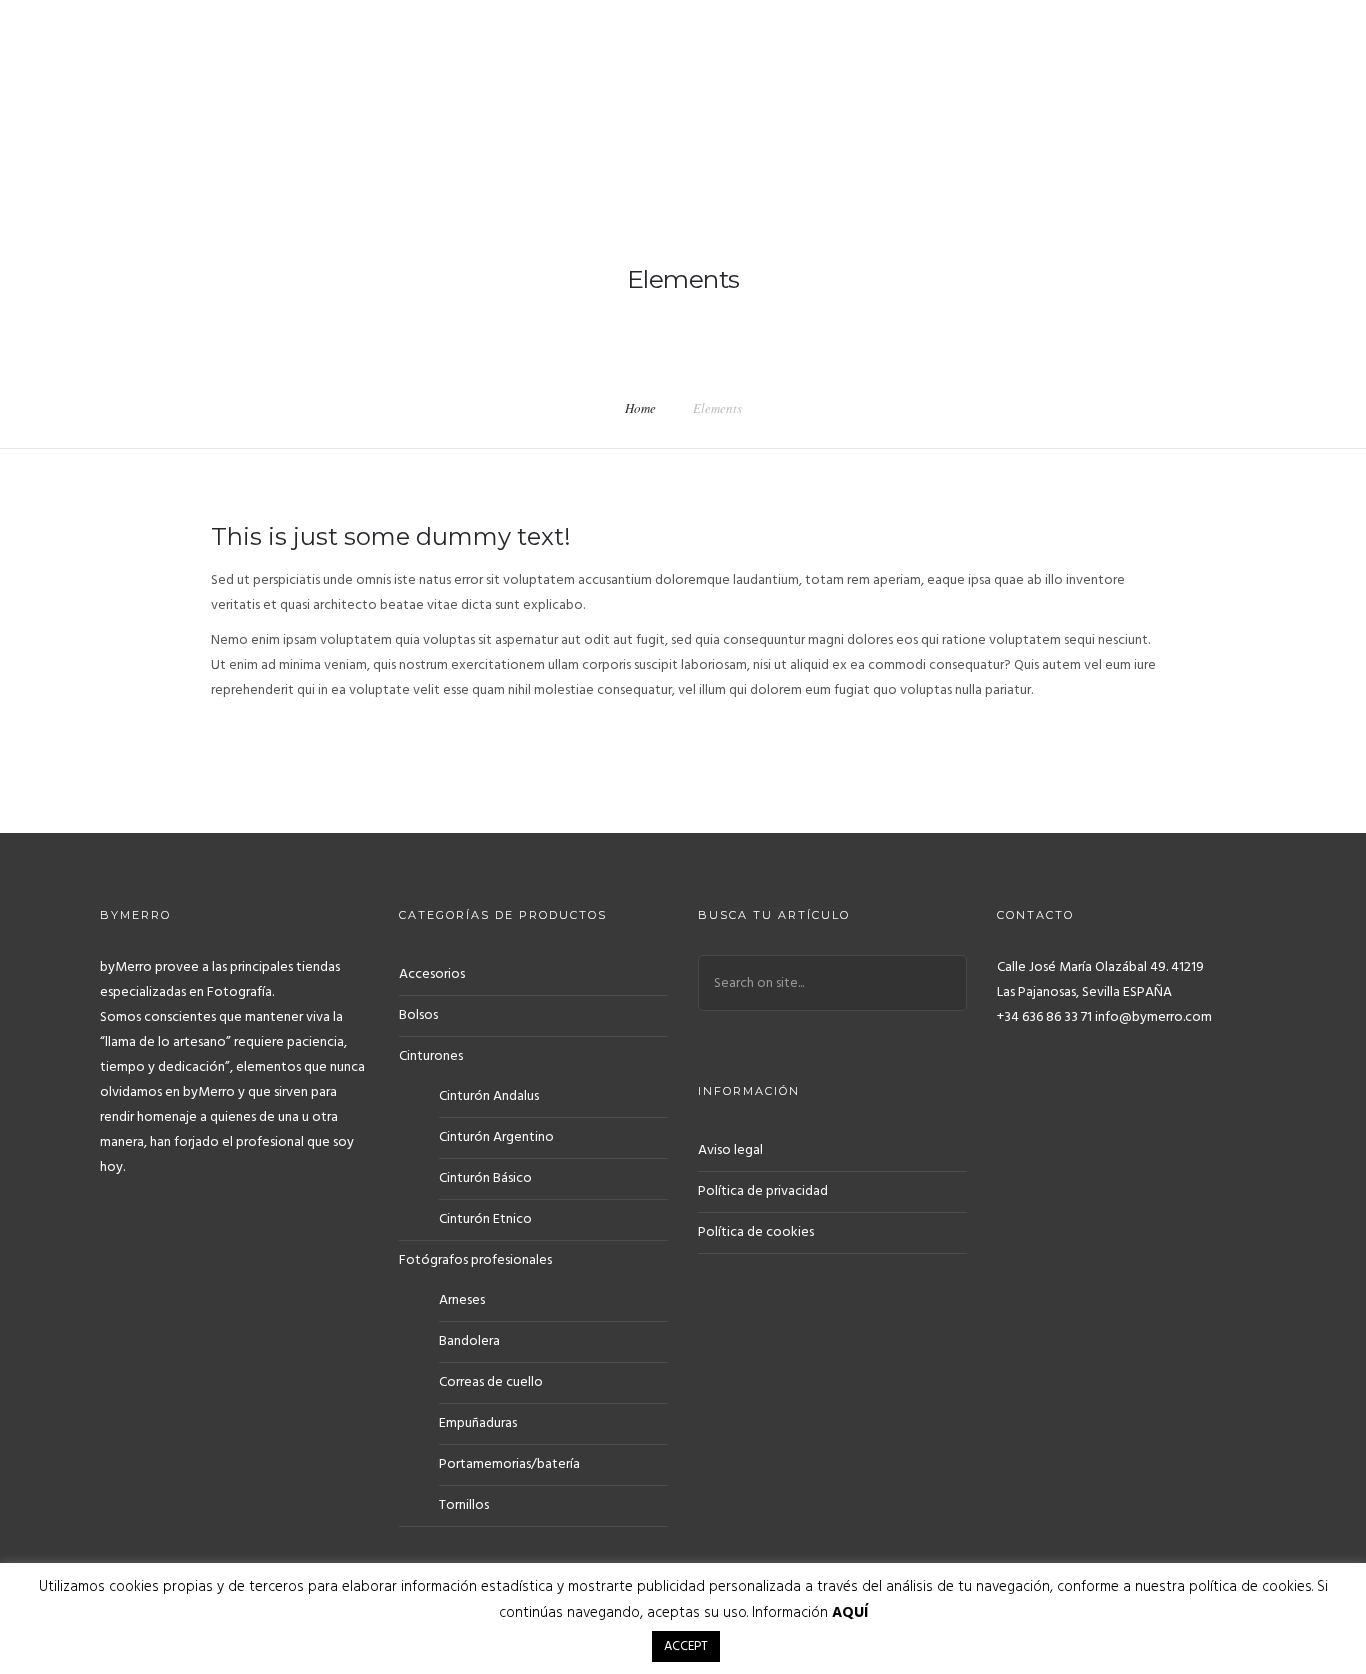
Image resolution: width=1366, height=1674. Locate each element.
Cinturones (431, 1056)
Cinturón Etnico (485, 1219)
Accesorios (432, 974)
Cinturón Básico (485, 1178)
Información (810, 1613)
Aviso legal (730, 1150)
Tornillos (464, 1505)
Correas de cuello (491, 1382)
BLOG (1096, 76)
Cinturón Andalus (489, 1096)
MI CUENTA (1179, 76)
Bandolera (469, 1341)
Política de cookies (756, 1232)
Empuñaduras (478, 1423)
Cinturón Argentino (496, 1137)
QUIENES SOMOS (708, 76)
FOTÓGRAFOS (930, 76)
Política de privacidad (763, 1191)
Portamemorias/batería (509, 1464)
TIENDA (1025, 76)
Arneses (462, 1300)
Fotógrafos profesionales (475, 1260)
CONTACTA (824, 76)
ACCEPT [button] (686, 1646)
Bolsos (418, 1015)
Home (640, 408)
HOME (607, 76)
